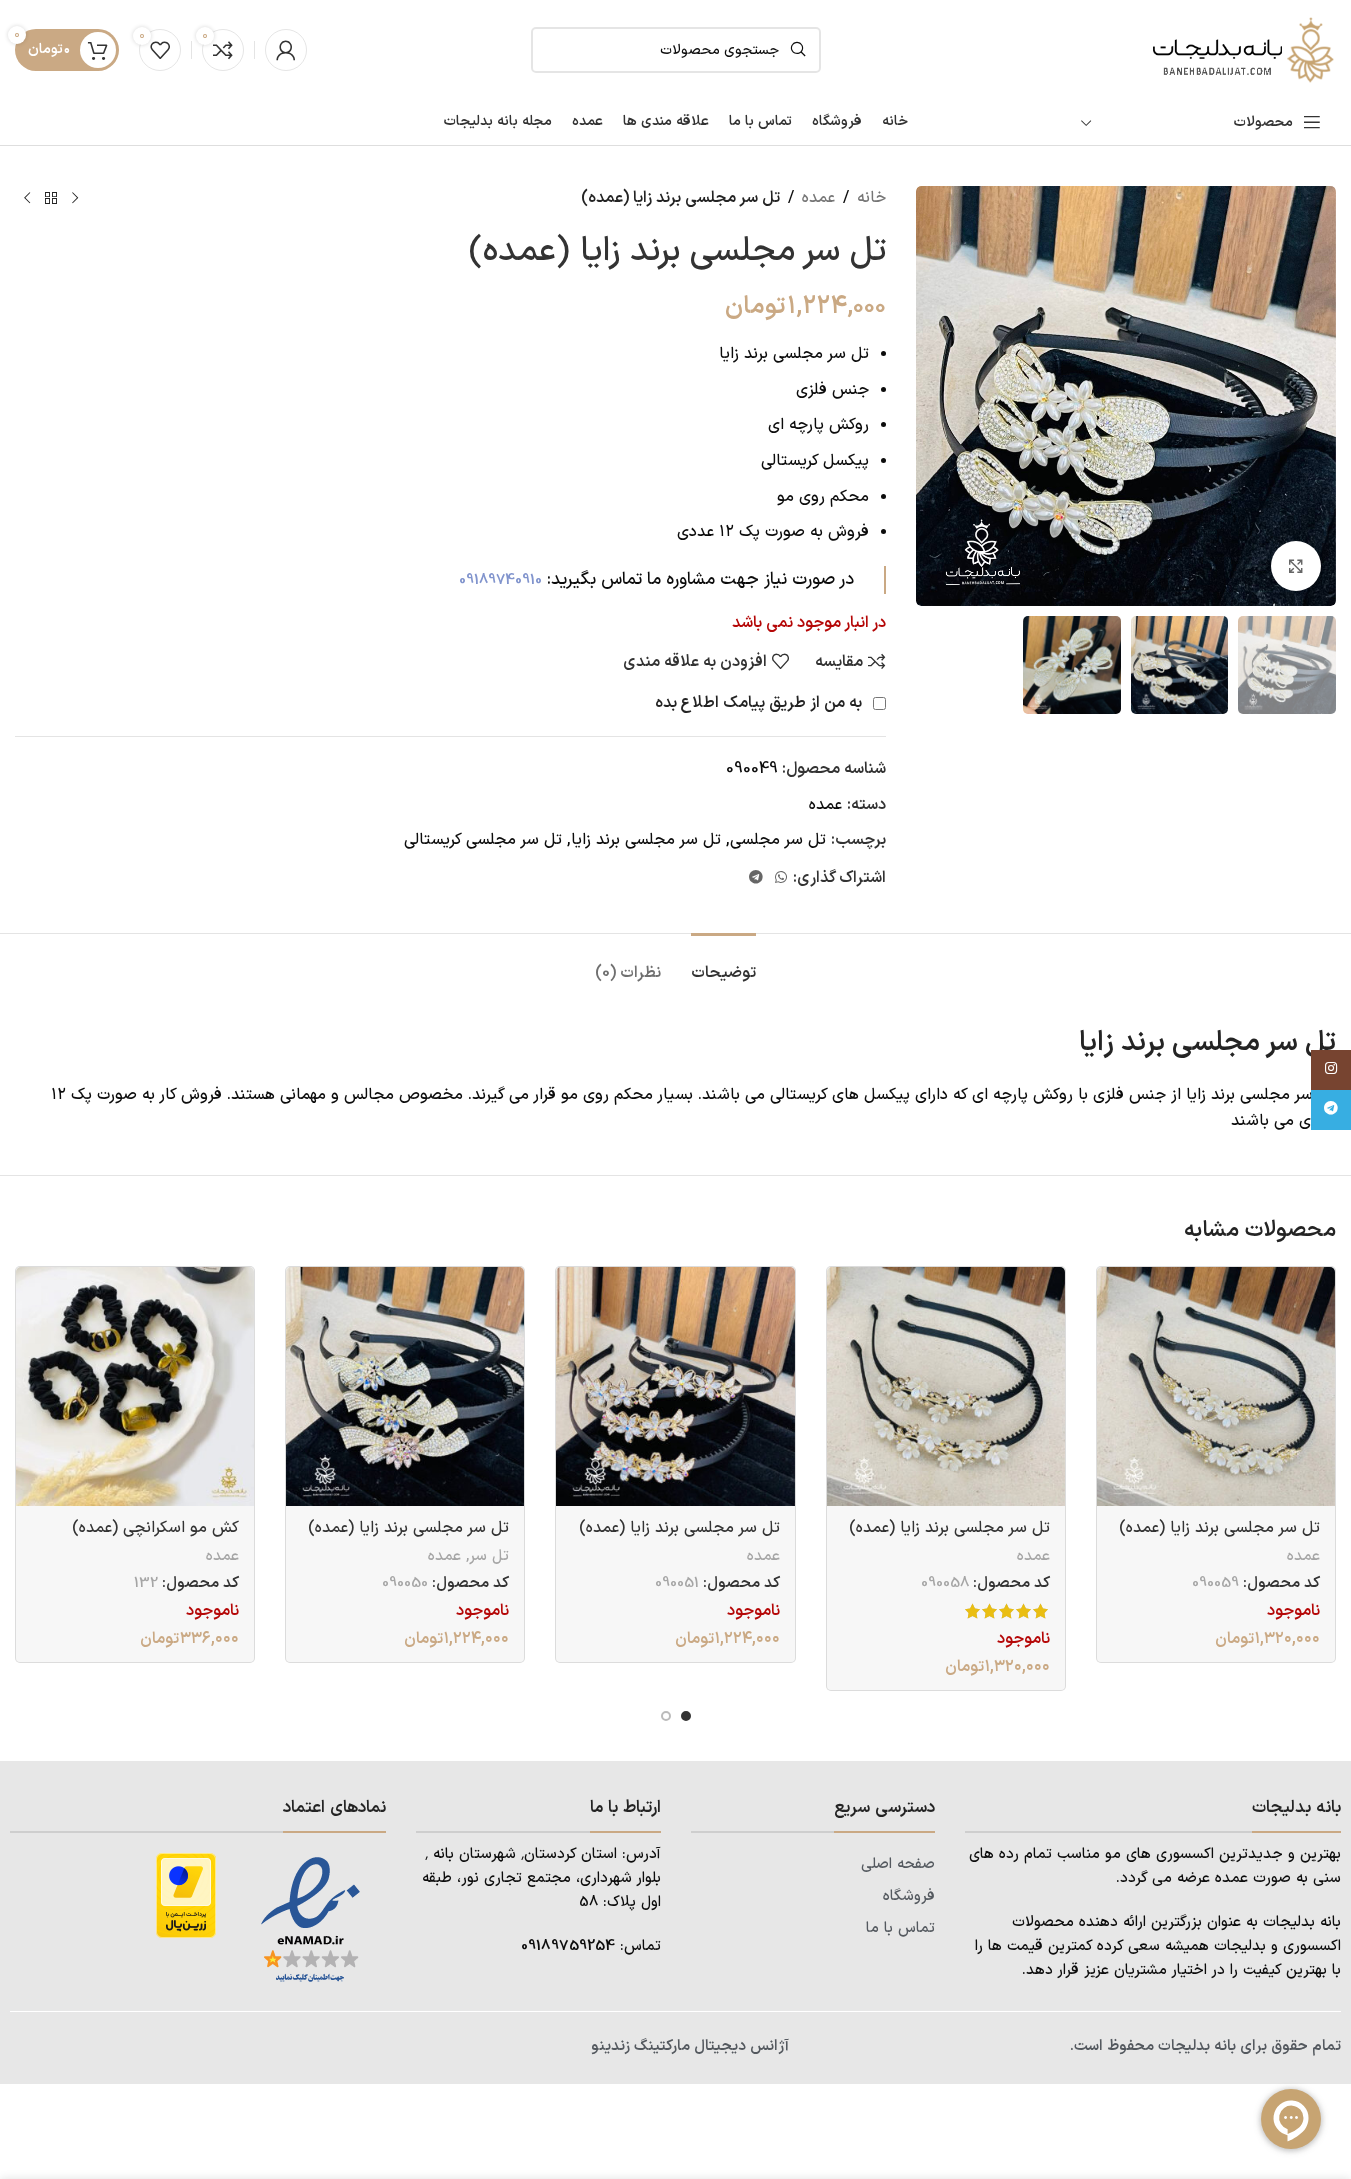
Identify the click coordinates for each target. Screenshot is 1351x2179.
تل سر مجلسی (778, 840)
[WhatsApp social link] (781, 878)
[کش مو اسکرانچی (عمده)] (135, 1386)
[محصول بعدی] (27, 199)
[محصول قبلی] (75, 199)
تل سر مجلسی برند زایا (646, 840)
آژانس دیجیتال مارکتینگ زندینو (690, 2046)
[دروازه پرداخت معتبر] (186, 1895)
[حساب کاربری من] (286, 50)
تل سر (489, 1556)
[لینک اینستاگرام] (1331, 1070)
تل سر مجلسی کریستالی (483, 840)
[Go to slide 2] (666, 1716)
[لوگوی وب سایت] (1241, 49)
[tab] (723, 963)
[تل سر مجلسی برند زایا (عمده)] (1216, 1386)
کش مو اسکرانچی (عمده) (155, 1528)
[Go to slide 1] (686, 1716)
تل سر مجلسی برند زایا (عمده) (1219, 1528)
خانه (871, 198)
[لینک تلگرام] (756, 878)
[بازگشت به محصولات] (51, 199)
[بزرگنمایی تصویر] (1296, 566)
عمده (818, 198)
